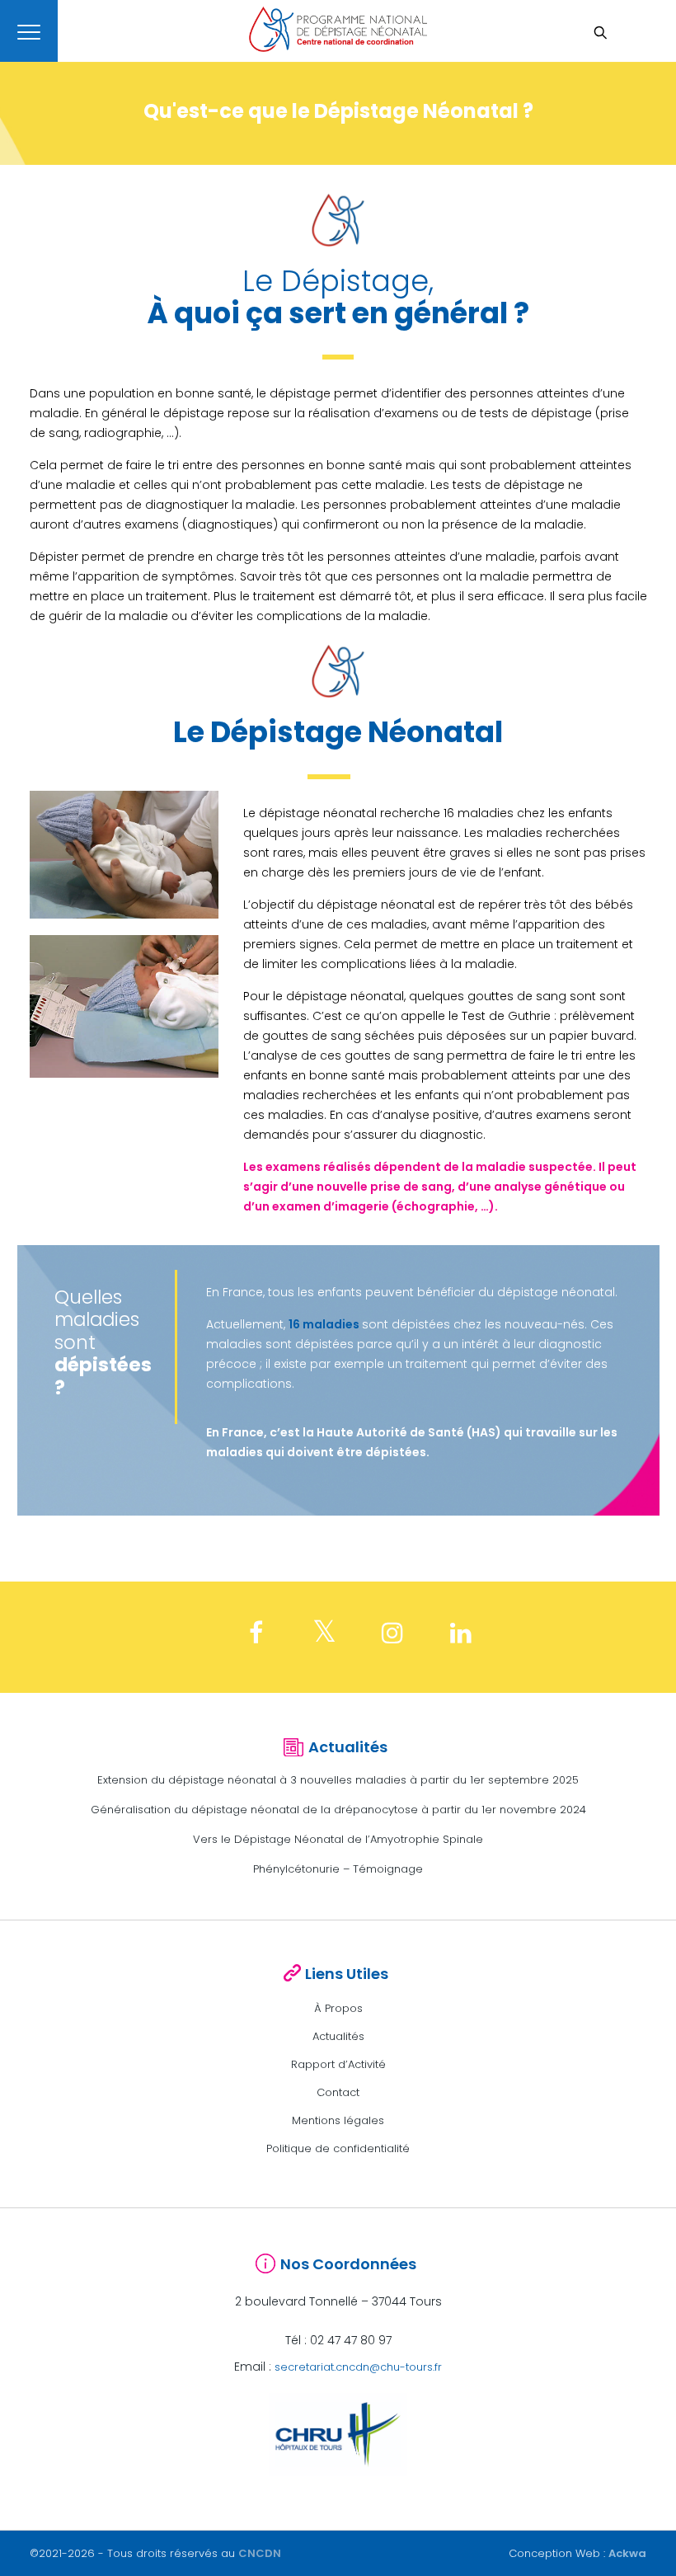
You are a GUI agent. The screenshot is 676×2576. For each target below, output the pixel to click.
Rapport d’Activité (338, 2064)
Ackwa (627, 2553)
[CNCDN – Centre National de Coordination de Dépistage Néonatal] (338, 29)
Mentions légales (338, 2120)
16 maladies (324, 1324)
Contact (338, 2092)
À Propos (338, 2008)
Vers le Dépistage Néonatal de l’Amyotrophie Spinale (338, 1839)
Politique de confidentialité (338, 2148)
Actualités (338, 2036)
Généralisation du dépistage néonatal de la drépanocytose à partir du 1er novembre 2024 (338, 1810)
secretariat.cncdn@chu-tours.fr (358, 2367)
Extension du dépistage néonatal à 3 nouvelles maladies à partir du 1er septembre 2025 (338, 1780)
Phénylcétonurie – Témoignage (338, 1869)
